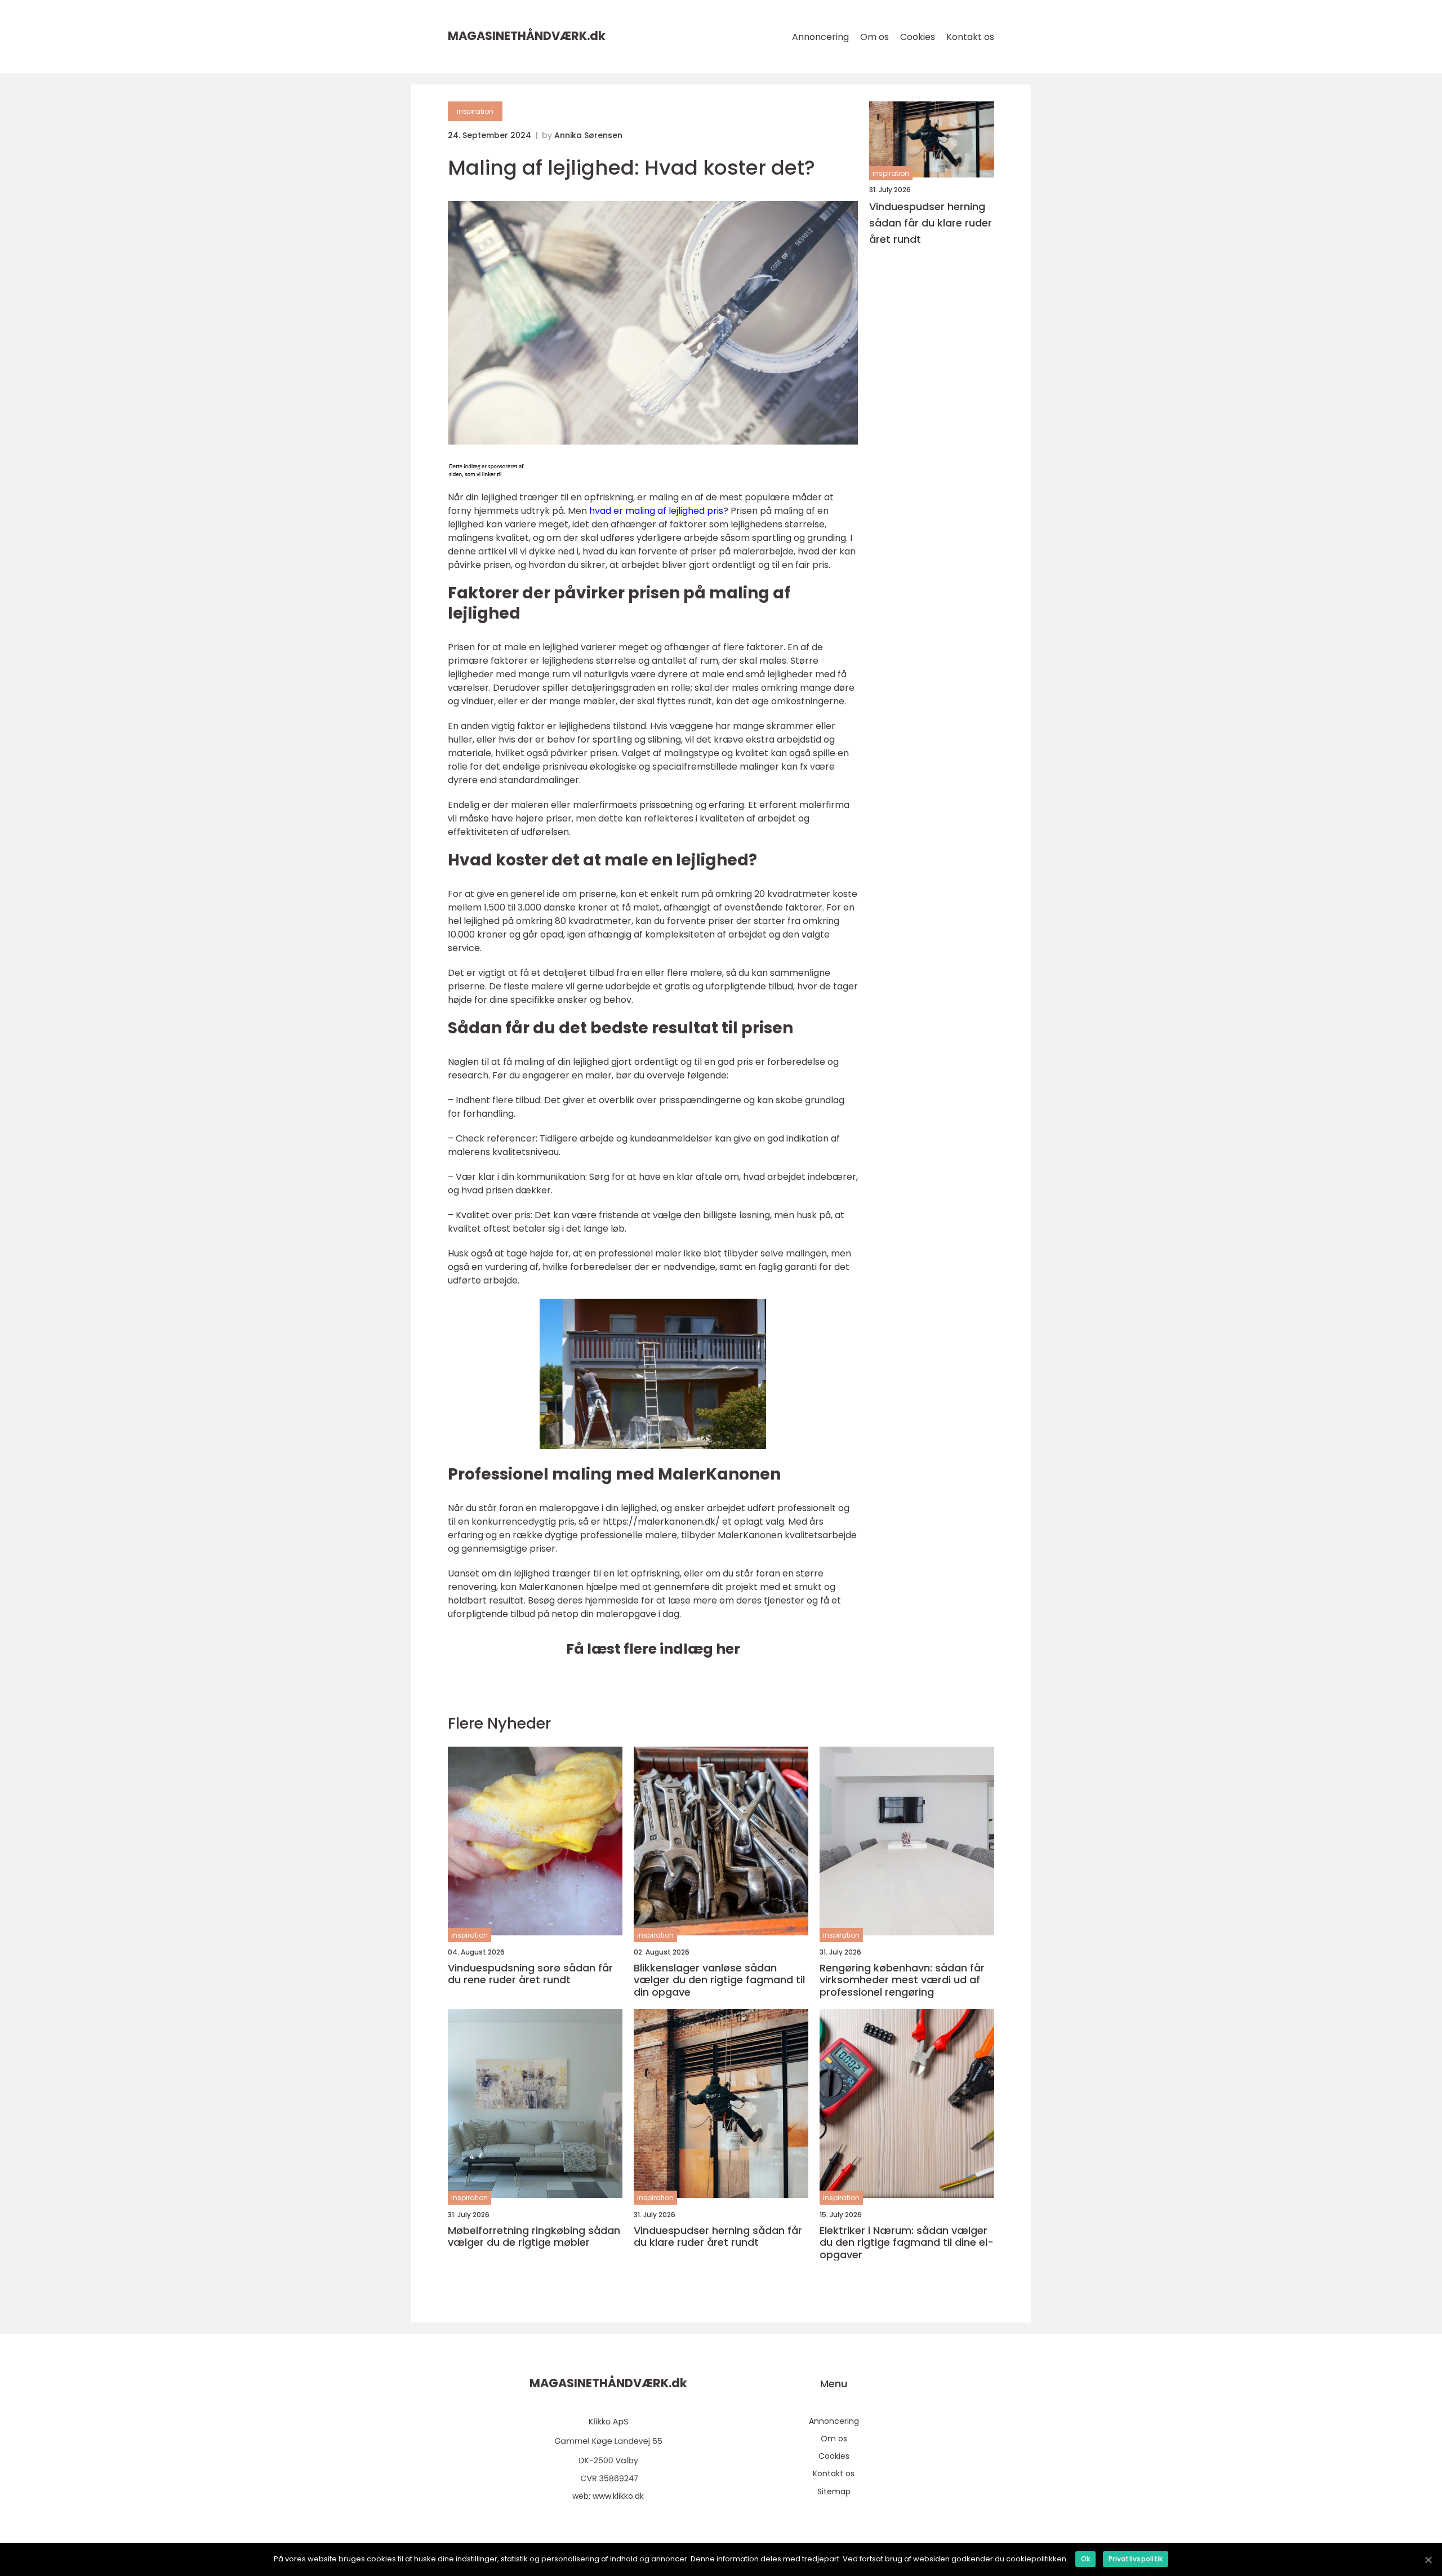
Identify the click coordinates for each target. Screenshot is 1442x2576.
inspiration (475, 111)
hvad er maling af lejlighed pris (656, 511)
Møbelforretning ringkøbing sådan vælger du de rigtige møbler (534, 2237)
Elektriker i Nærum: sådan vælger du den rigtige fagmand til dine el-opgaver (907, 2243)
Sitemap (834, 2491)
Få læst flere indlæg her (653, 1649)
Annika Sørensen (588, 135)
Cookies (918, 37)
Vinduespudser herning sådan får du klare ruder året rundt (931, 223)
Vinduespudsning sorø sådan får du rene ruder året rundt (530, 1974)
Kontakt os (970, 37)
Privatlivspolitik (1136, 2559)
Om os (874, 37)
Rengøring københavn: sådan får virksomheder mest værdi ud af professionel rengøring (902, 1980)
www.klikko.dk (618, 2496)
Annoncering (820, 37)
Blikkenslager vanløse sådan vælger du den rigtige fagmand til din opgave (719, 1980)
